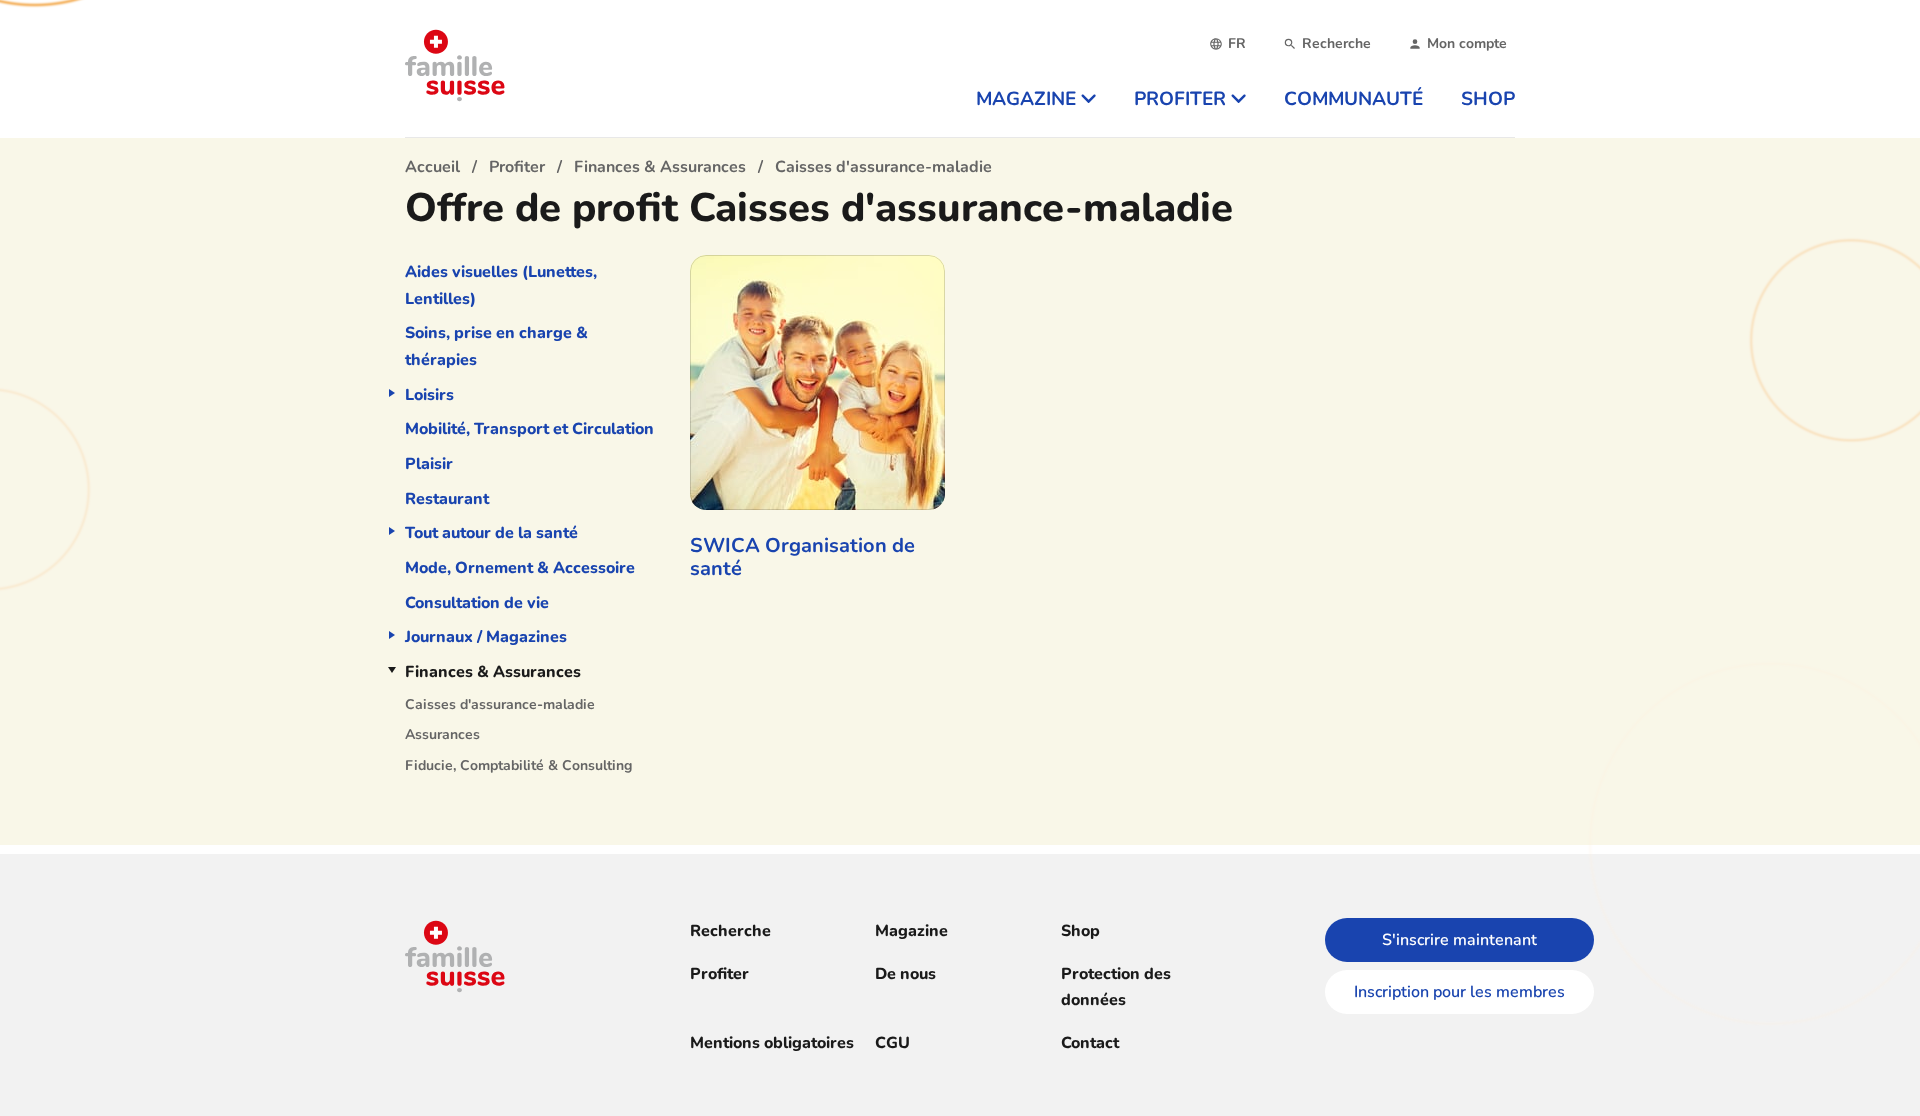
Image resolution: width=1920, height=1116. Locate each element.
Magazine (911, 931)
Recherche (730, 931)
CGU (892, 1043)
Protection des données (1116, 987)
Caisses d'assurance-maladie (500, 704)
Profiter (719, 974)
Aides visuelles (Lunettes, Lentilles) (501, 285)
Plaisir (429, 464)
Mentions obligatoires (772, 1043)
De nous (905, 974)
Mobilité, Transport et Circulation (529, 429)
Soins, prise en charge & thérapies (496, 346)
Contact (1090, 1043)
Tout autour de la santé (491, 533)
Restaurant (447, 499)
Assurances (442, 734)
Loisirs (429, 395)
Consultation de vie (477, 603)
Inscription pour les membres (1459, 992)
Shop (1080, 931)
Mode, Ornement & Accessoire (520, 568)
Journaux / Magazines (486, 637)
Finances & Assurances (493, 672)
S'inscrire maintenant (1459, 940)
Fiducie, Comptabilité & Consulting (518, 765)
